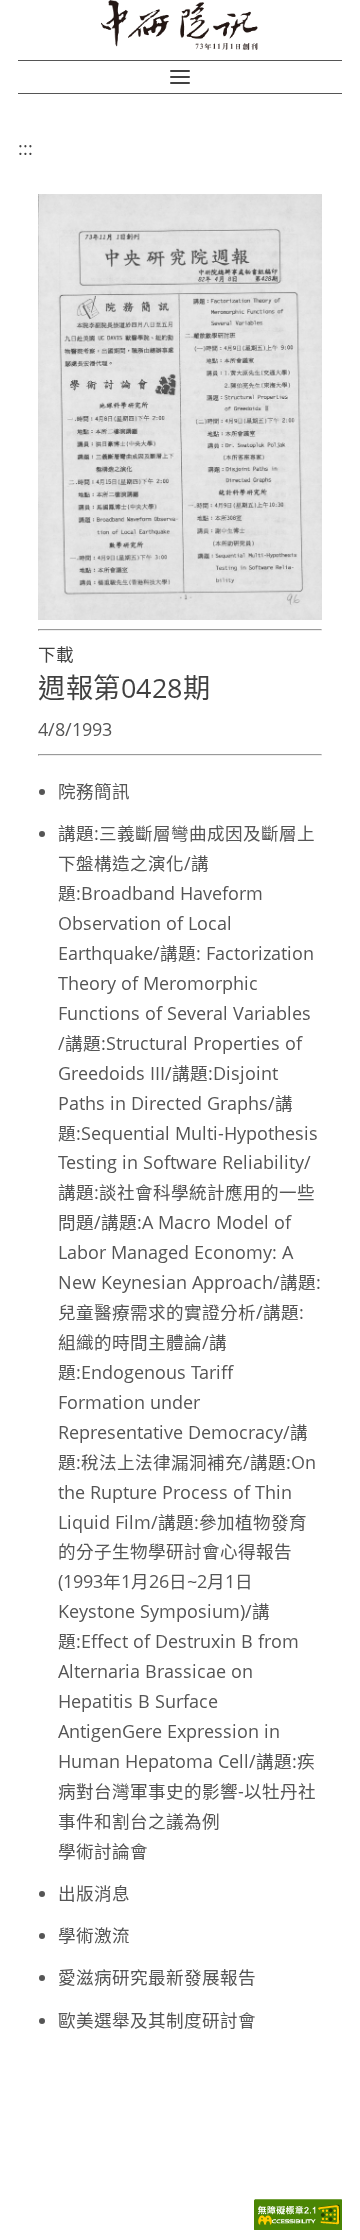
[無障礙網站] (298, 2224)
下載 (56, 654)
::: (25, 148)
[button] (180, 77)
